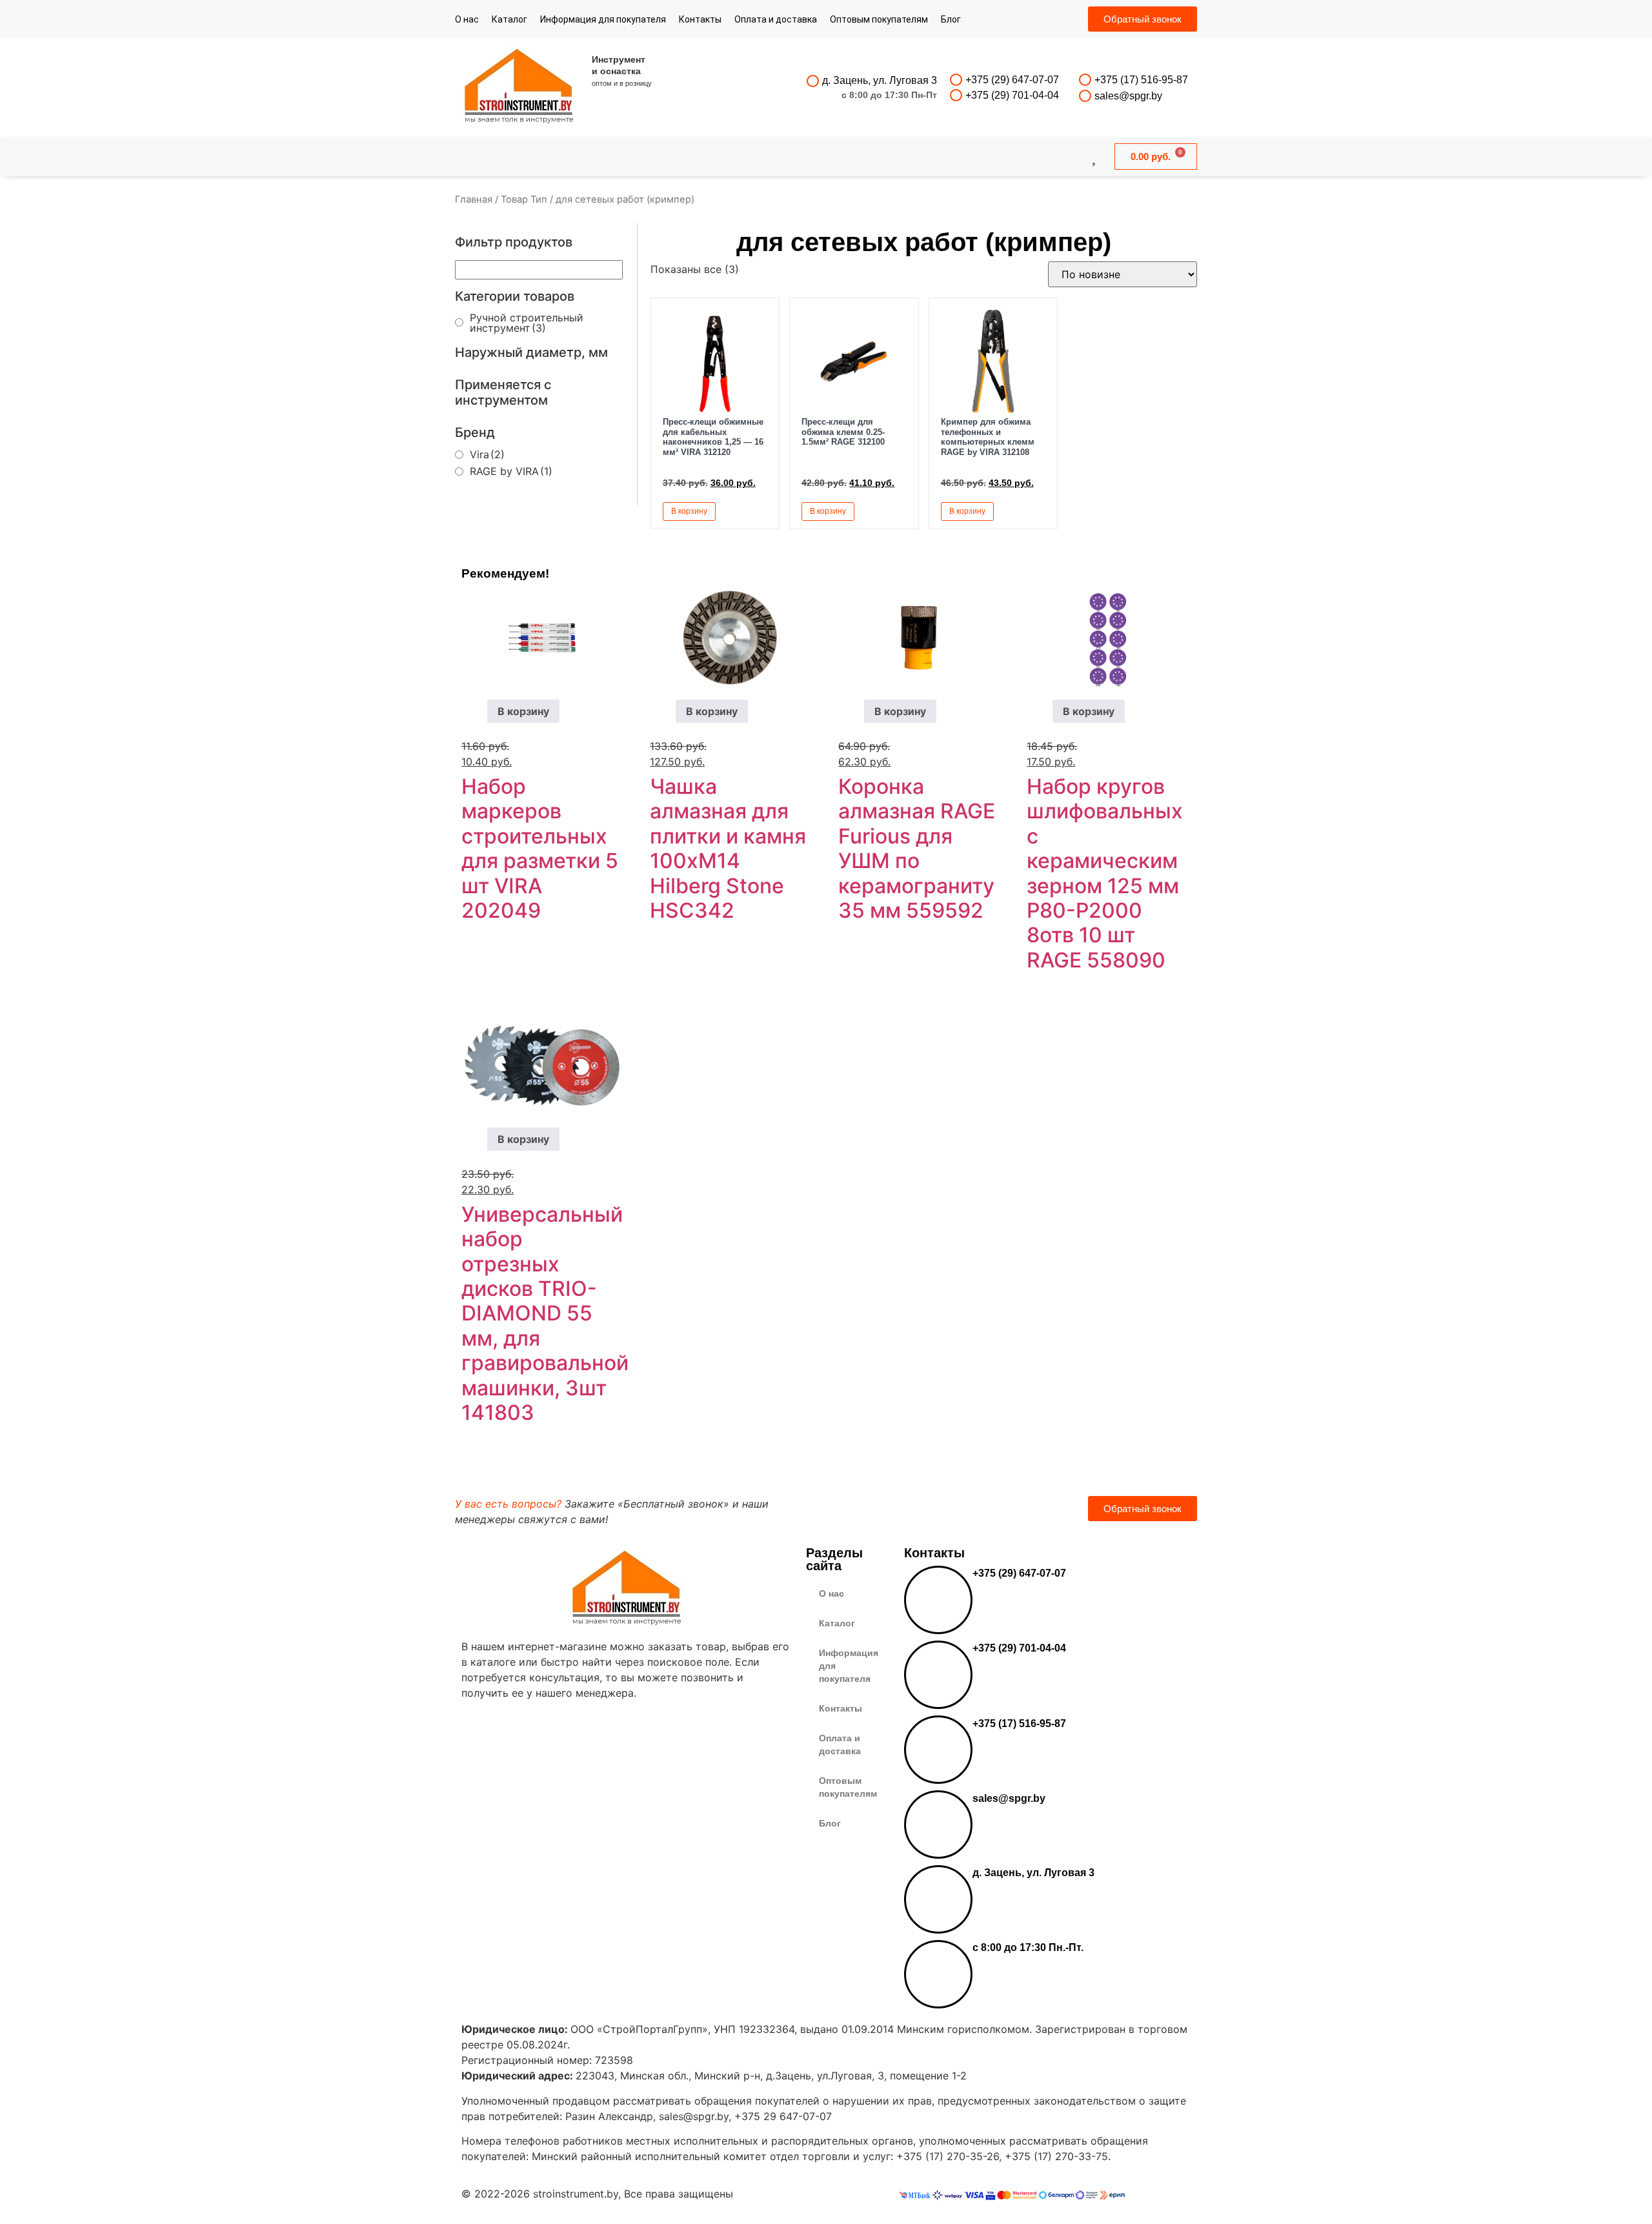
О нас (467, 19)
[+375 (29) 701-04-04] (956, 95)
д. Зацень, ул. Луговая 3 (880, 80)
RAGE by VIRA (511, 471)
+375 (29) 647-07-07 (1012, 80)
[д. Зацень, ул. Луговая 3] (813, 81)
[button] (755, 511)
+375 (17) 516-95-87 (1141, 80)
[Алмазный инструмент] (519, 87)
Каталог (509, 19)
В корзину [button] (689, 511)
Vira (487, 454)
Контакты (700, 19)
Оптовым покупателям (879, 19)
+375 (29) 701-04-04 (1012, 95)
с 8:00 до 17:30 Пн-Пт (889, 95)
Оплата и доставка (776, 19)
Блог (951, 19)
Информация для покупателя (603, 19)
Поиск (791, 156)
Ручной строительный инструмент (527, 323)
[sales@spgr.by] (1085, 96)
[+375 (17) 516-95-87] (1085, 80)
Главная (474, 199)
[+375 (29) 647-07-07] (956, 80)
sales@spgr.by (1128, 96)
